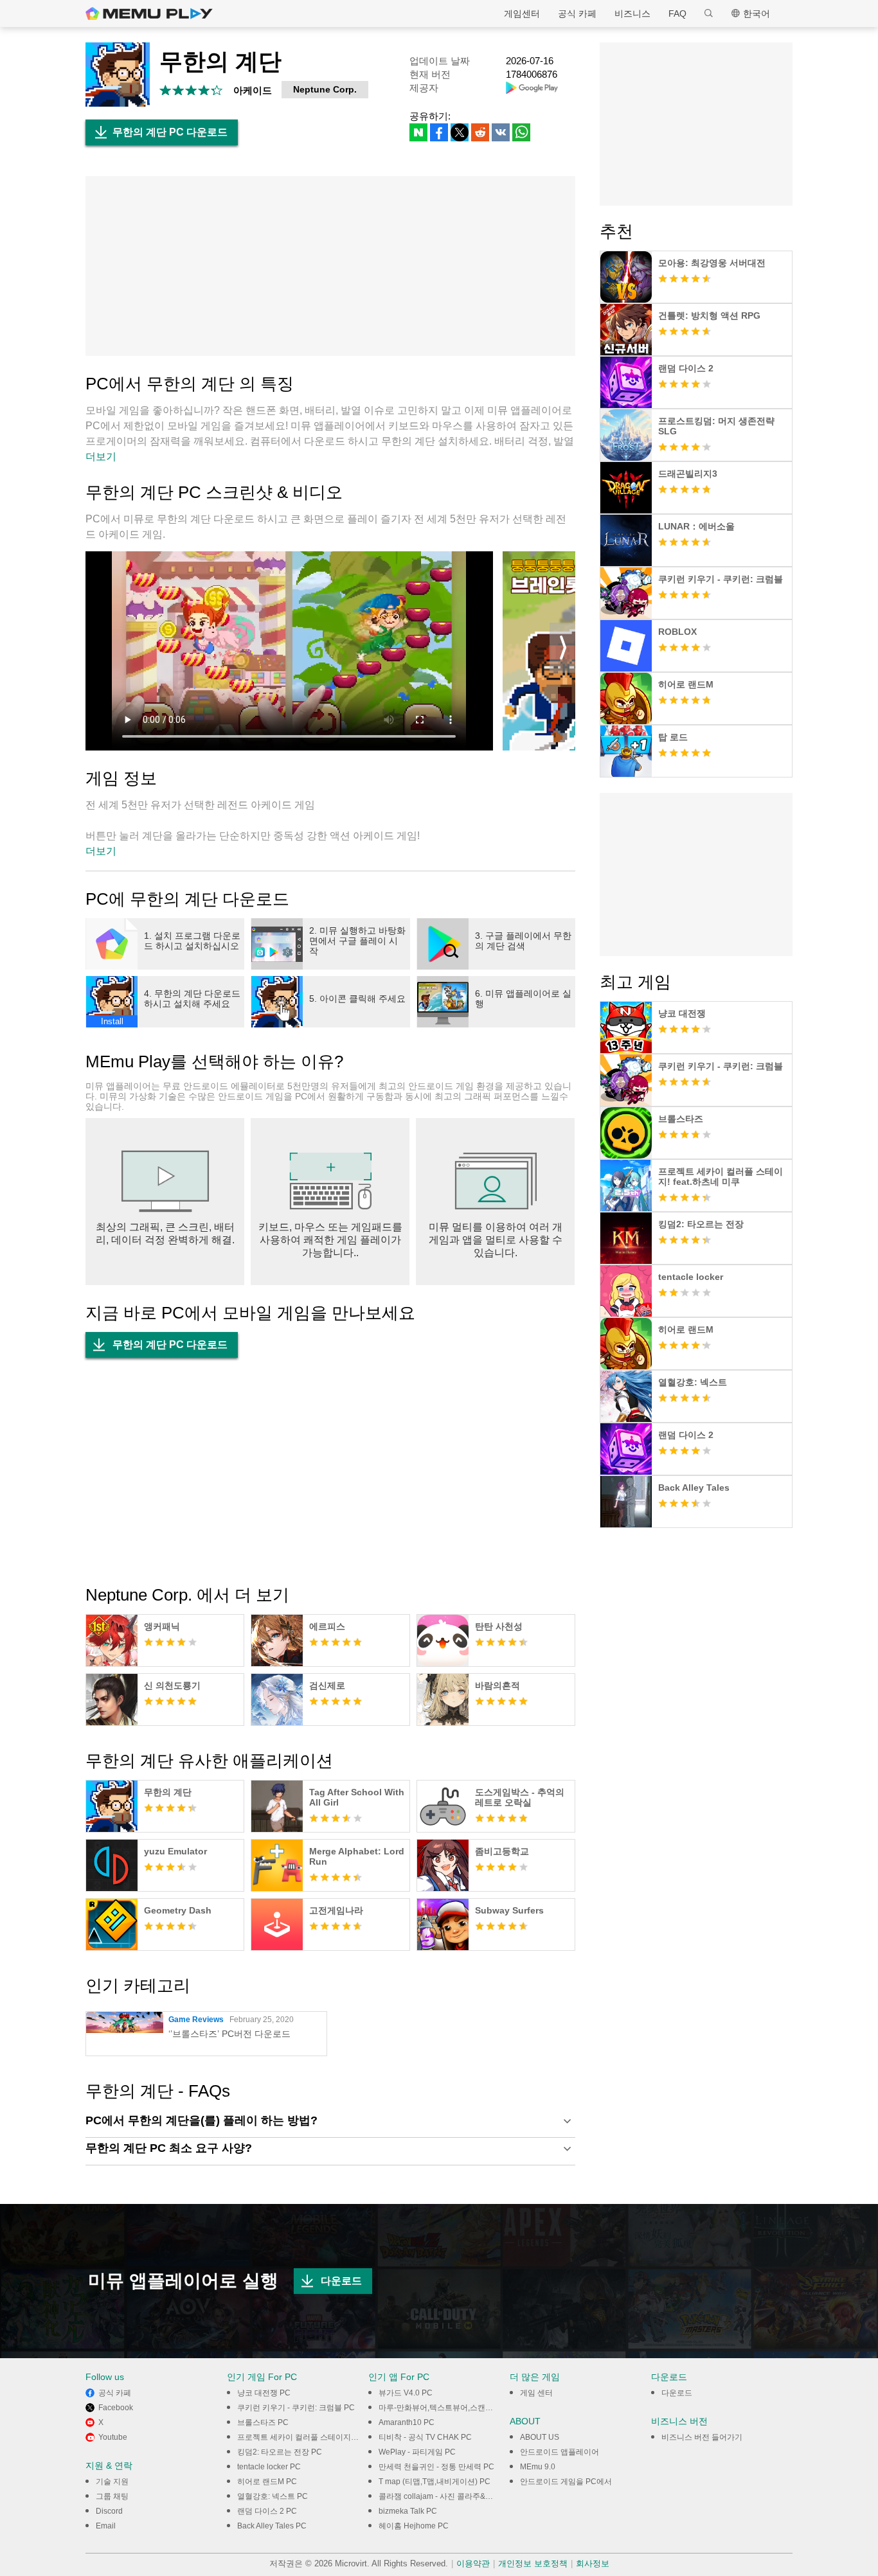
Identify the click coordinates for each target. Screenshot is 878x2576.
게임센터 (522, 13)
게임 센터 (536, 2393)
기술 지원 (112, 2482)
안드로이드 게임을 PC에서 (566, 2482)
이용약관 (473, 2563)
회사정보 (593, 2563)
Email (106, 2526)
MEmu (149, 13)
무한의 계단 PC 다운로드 (170, 132)
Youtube (113, 2437)
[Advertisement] (330, 266)
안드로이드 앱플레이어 (560, 2452)
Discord (109, 2511)
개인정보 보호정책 (533, 2563)
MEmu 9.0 (538, 2467)
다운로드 (341, 2281)
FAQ (677, 13)
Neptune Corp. (325, 89)
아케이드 (253, 90)
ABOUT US (540, 2437)
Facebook (116, 2408)
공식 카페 (577, 13)
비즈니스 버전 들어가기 (702, 2437)
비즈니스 (632, 13)
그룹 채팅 (112, 2496)
